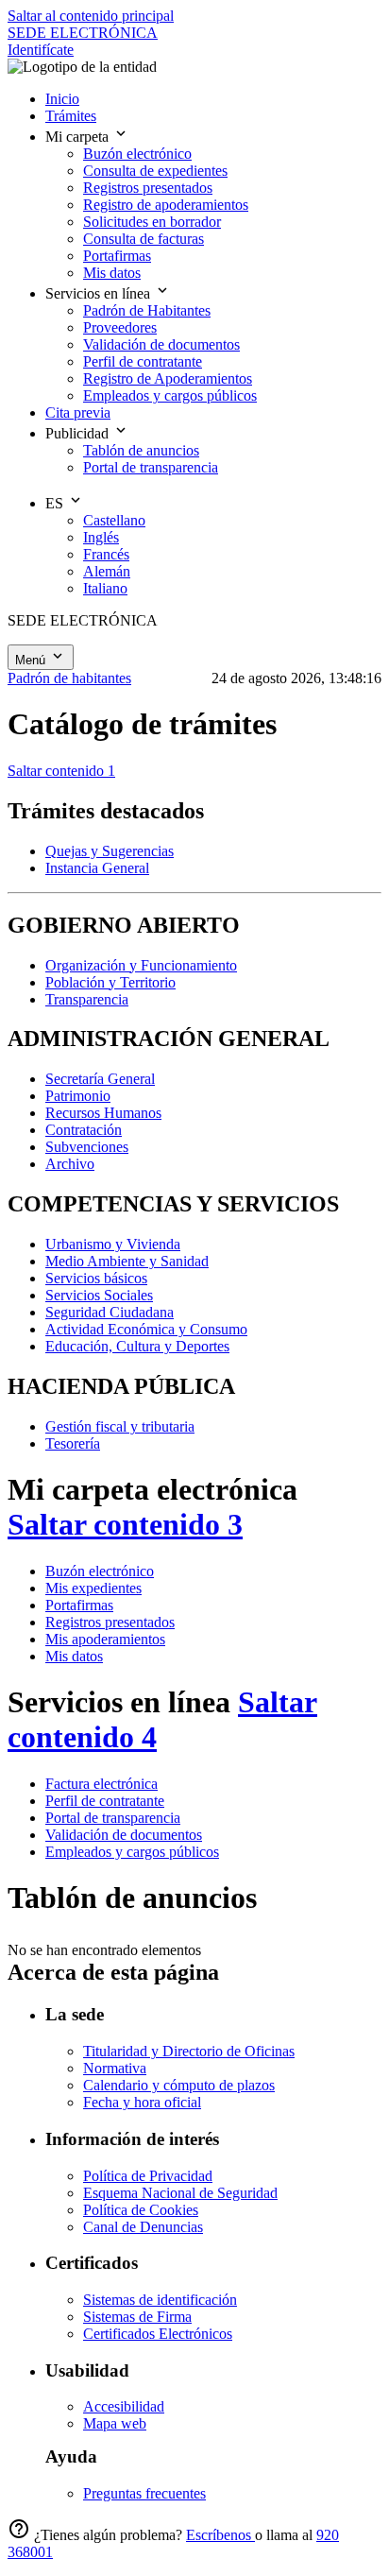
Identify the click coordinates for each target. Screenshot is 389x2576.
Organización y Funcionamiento (141, 965)
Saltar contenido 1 (61, 771)
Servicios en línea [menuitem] (100, 293)
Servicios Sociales (99, 1295)
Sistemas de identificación (160, 2300)
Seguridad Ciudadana (110, 1312)
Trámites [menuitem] (71, 116)
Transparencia (87, 999)
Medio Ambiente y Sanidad (127, 1261)
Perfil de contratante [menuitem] (143, 361)
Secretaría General (100, 1079)
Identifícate (41, 50)
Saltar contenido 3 (125, 1524)
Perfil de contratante (105, 1801)
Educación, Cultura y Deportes (137, 1346)
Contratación (84, 1130)
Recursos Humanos (103, 1113)
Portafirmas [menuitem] (117, 256)
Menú (32, 660)
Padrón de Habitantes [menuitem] (147, 310)
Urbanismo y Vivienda (113, 1244)
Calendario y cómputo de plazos (179, 2085)
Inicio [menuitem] (62, 99)
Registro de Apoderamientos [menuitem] (168, 378)
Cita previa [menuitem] (78, 412)
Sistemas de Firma (137, 2317)
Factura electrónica (101, 1784)
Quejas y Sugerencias (110, 851)
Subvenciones (87, 1147)
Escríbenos (220, 2535)
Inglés (101, 537)
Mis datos (74, 1656)
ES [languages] (56, 503)
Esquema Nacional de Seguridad (180, 2193)
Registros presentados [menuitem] (148, 188)
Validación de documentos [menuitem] (161, 344)
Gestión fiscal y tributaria (120, 1426)
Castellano (114, 520)
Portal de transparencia (113, 1818)
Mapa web (115, 2423)
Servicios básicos (96, 1278)
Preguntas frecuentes (144, 2493)
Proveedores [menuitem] (120, 327)
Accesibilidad (124, 2406)
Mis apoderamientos (105, 1639)
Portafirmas (79, 1605)
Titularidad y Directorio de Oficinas (189, 2051)
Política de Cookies (141, 2210)
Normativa (115, 2068)
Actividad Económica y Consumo (146, 1329)
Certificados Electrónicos (158, 2334)
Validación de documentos (124, 1835)
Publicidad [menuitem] (79, 433)
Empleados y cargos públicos (132, 1852)
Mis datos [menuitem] (112, 273)
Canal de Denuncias (143, 2227)
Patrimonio (78, 1096)
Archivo (70, 1164)
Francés (106, 554)
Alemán (107, 571)
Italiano (105, 588)
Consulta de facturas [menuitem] (144, 239)
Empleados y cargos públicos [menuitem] (170, 395)
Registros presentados (110, 1622)
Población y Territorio (110, 982)
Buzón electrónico (100, 1571)
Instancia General (97, 868)
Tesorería (73, 1443)
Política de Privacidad (148, 2176)
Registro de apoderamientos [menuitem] (166, 205)
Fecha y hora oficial (142, 2102)
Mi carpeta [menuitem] (79, 137)
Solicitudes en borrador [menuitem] (152, 222)
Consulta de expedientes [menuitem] (155, 171)
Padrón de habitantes (69, 678)
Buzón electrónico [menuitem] (137, 154)
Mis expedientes (93, 1588)
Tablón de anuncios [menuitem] (141, 450)
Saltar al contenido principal (91, 16)
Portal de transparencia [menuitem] (151, 467)
